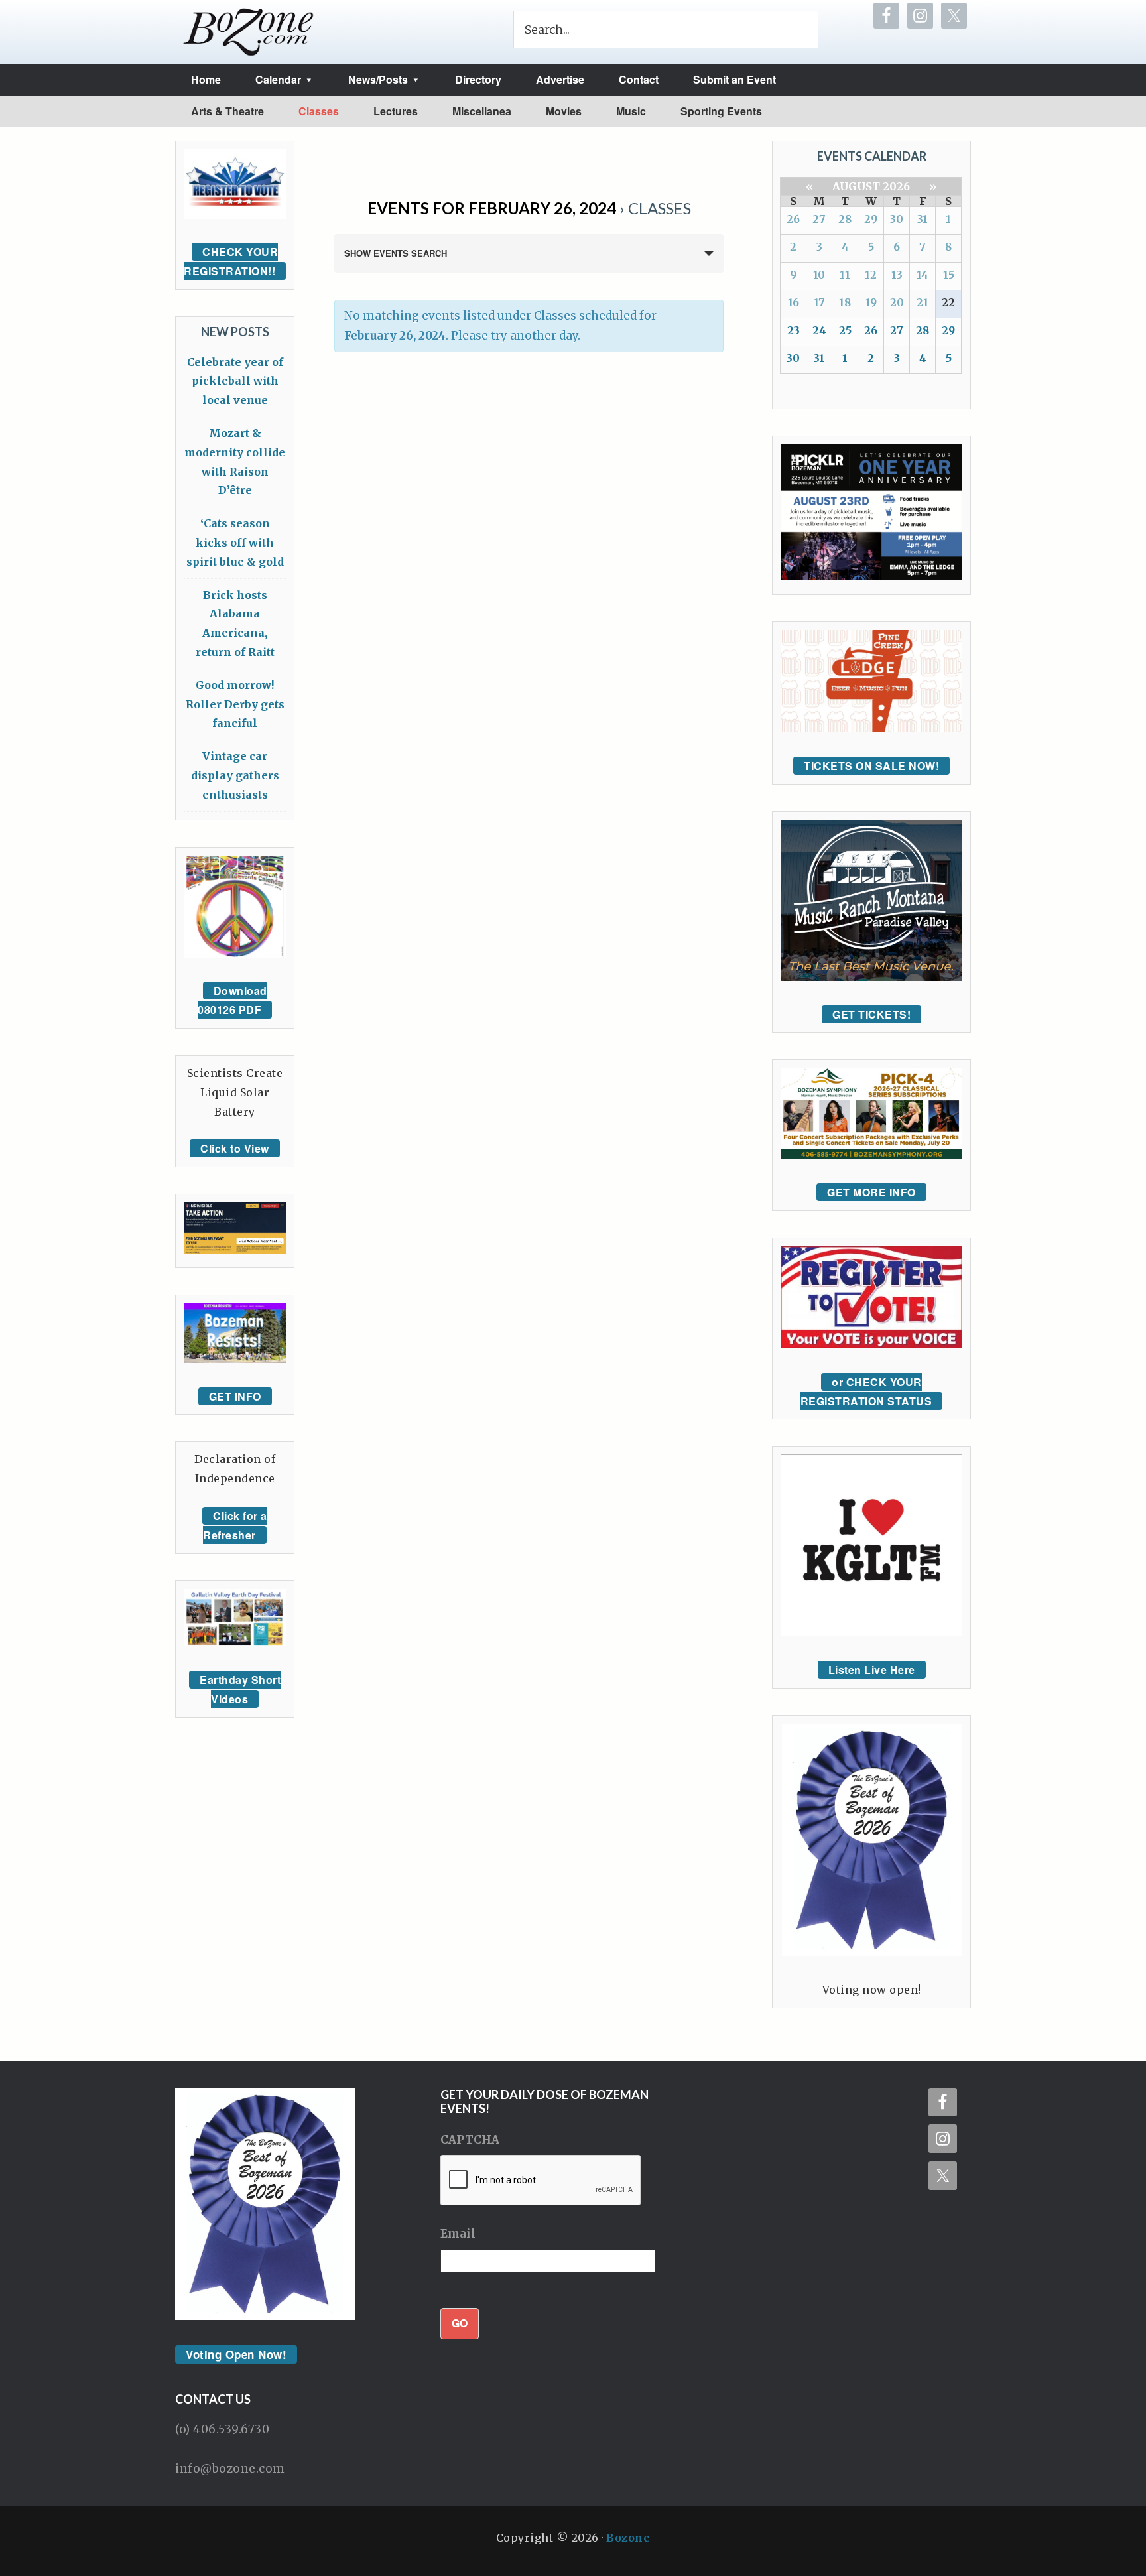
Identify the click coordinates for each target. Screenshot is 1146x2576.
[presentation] (541, 2181)
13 (897, 275)
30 (897, 219)
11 (845, 275)
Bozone (628, 2538)
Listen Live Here (872, 1670)
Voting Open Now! (236, 2354)
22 (948, 302)
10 (819, 275)
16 (794, 302)
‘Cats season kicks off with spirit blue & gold (235, 543)
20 (897, 302)
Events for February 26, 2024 (492, 208)
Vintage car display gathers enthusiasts (235, 775)
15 (949, 275)
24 (819, 330)
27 (819, 219)
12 (871, 275)
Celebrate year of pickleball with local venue (235, 381)
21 (923, 302)
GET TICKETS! (871, 1014)
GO (460, 2323)
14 (923, 275)
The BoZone (249, 32)
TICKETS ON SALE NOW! (871, 766)
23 (794, 330)
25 (845, 330)
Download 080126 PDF (232, 1000)
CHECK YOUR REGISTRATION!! (231, 261)
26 (793, 219)
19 (871, 302)
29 (871, 219)
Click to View (235, 1148)
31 (923, 219)
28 (845, 219)
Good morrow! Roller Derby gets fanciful (235, 704)
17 (819, 302)
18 (845, 302)
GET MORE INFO (871, 1192)
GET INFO (235, 1396)
